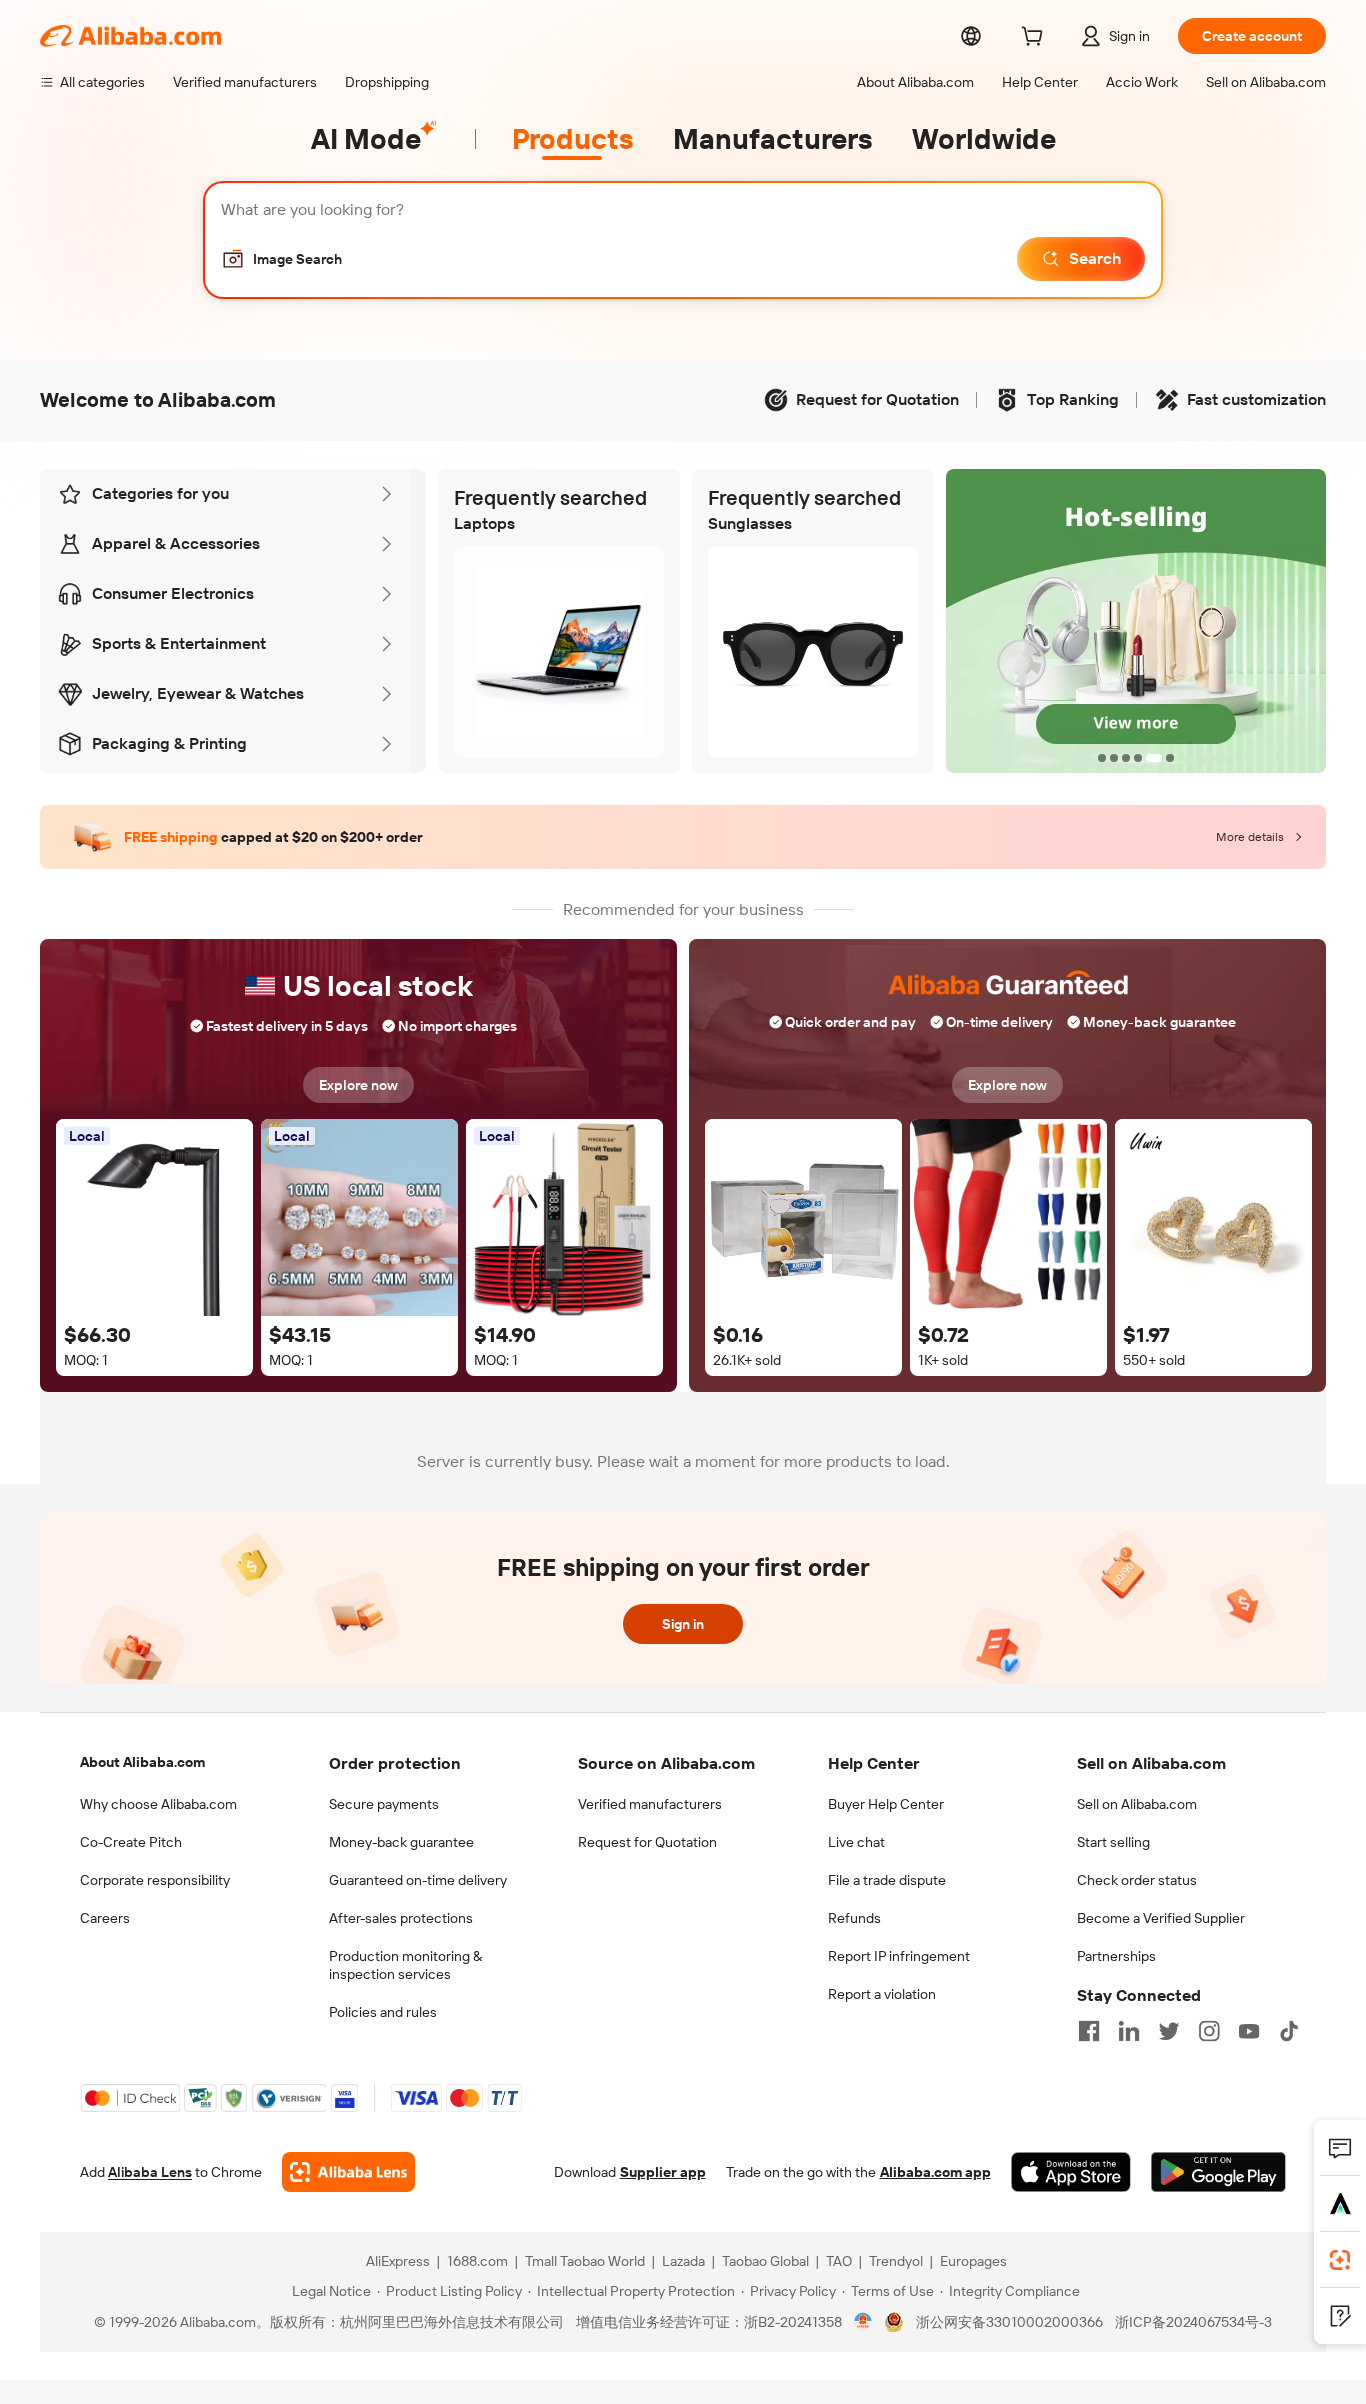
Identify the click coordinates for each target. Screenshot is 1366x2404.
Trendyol (896, 2261)
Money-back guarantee (401, 1842)
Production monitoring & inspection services (405, 1965)
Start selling (1113, 1842)
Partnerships (1116, 1956)
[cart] (1036, 39)
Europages (973, 2261)
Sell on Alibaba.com (1137, 1804)
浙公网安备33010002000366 (1009, 2322)
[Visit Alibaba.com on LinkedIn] (1129, 2031)
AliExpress (398, 2261)
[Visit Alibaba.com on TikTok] (1289, 2031)
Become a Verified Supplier (1161, 1918)
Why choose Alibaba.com (158, 1804)
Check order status (1137, 1880)
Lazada (683, 2261)
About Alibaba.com (142, 1762)
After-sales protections (401, 1918)
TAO (839, 2261)
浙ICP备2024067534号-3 (1193, 2322)
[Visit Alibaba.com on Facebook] (1089, 2031)
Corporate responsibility (155, 1880)
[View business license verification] (863, 2322)
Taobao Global (765, 2261)
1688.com (477, 2261)
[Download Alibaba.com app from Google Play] (1218, 2172)
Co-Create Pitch (131, 1842)
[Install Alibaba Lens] (1340, 2260)
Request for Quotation (647, 1842)
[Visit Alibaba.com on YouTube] (1249, 2031)
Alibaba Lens (150, 2172)
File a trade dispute (887, 1880)
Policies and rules (383, 2012)
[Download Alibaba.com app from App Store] (1071, 2172)
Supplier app (663, 2172)
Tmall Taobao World (585, 2261)
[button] (281, 259)
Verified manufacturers (650, 1804)
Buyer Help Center (886, 1804)
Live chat (856, 1842)
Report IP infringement (899, 1956)
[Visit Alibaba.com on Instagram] (1209, 2031)
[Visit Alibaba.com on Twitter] (1169, 2031)
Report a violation (882, 1994)
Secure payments (384, 1804)
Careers (105, 1918)
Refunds (854, 1918)
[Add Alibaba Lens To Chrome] (348, 2172)
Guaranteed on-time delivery (418, 1880)
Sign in (683, 1624)
